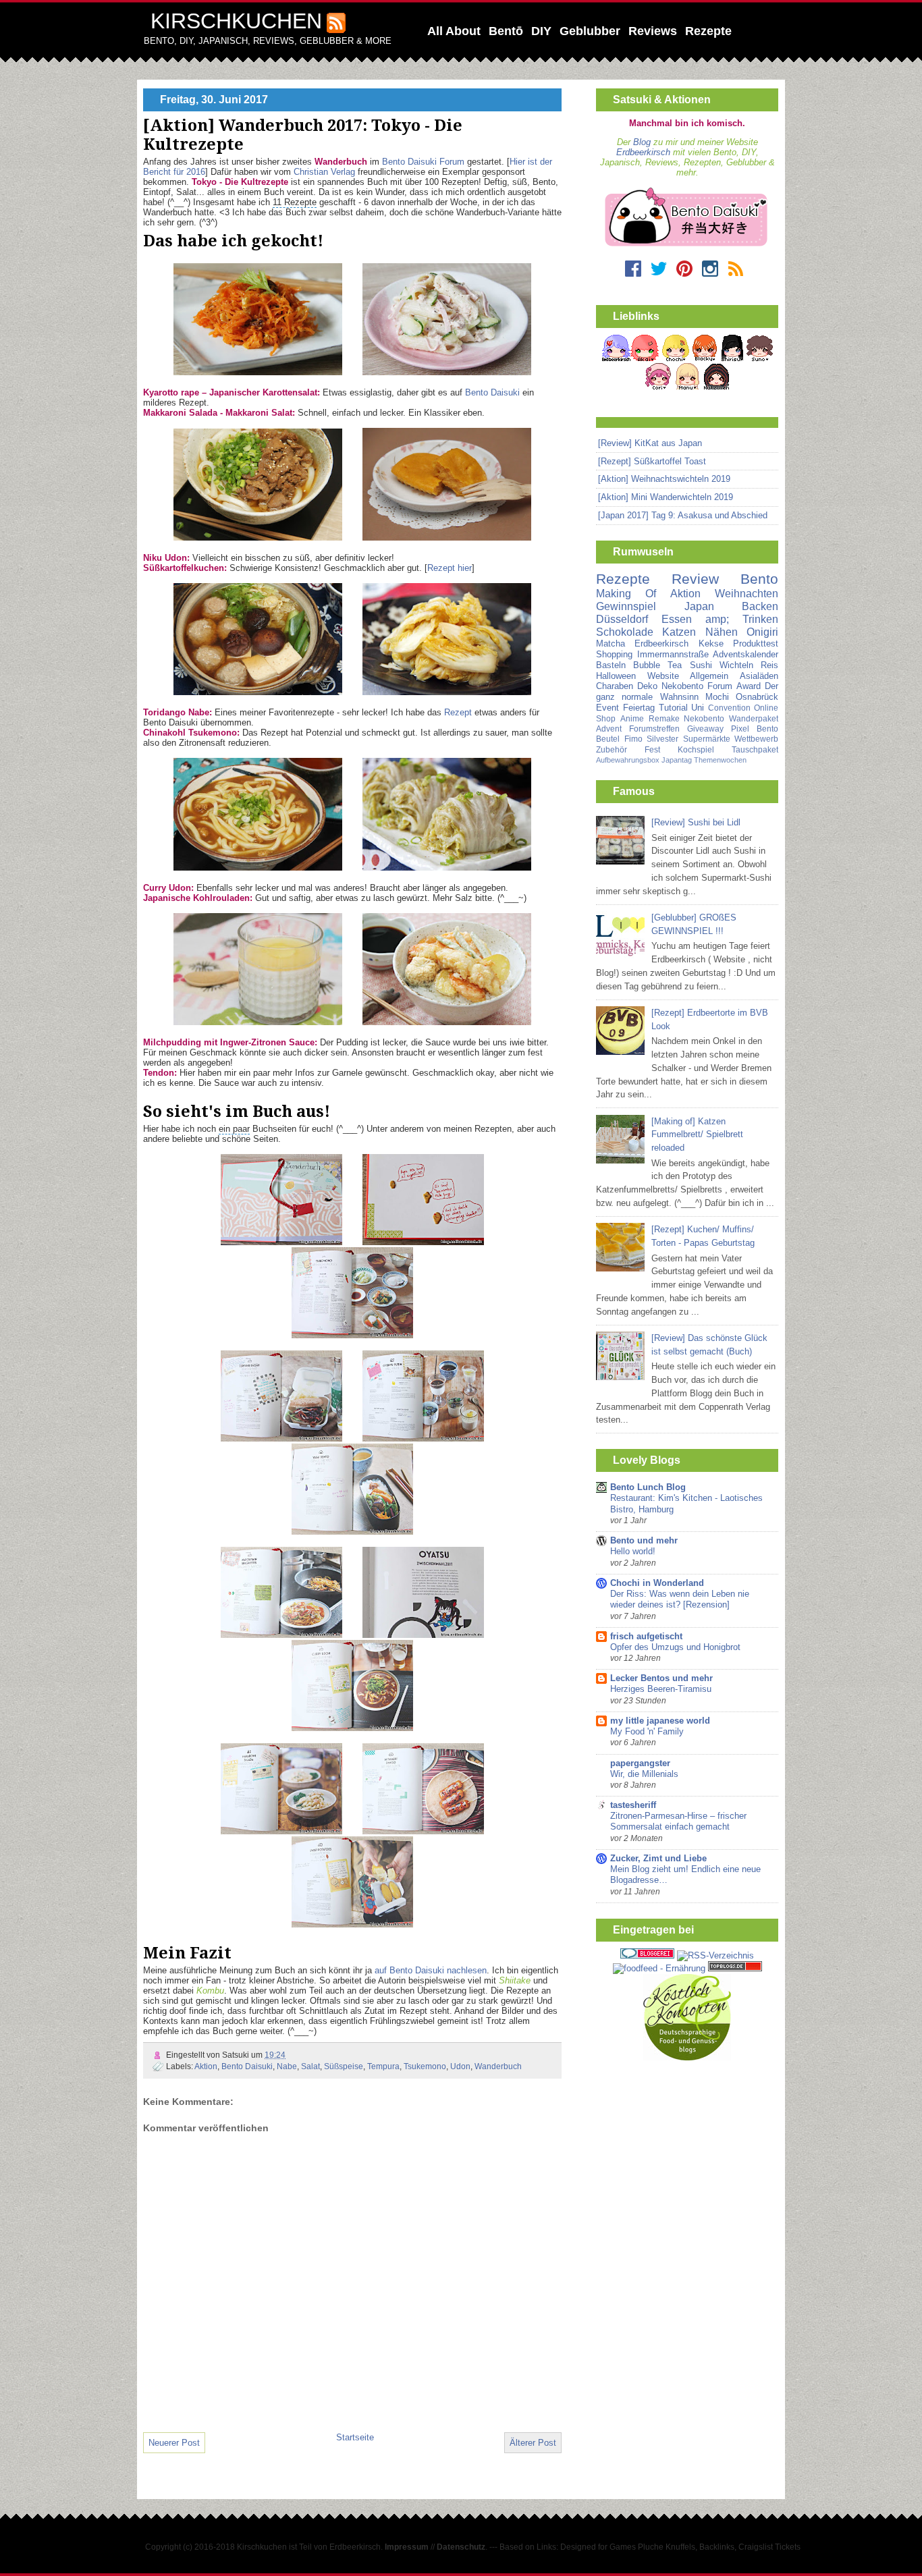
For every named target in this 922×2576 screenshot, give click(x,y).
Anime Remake (650, 719)
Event (607, 708)
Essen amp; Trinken (720, 619)
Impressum (407, 2547)
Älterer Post (533, 2443)
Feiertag (639, 708)
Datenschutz (461, 2547)
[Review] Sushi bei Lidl (696, 822)
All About (454, 31)
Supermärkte (707, 739)
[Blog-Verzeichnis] (647, 1955)
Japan (699, 606)
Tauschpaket (755, 750)
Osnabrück (757, 697)
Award (749, 686)
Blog (642, 142)
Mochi (717, 697)
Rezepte (708, 31)
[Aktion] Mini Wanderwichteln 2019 (666, 497)
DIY (541, 31)
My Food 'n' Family (647, 1732)
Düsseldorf (622, 619)
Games (623, 2547)
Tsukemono (425, 2066)
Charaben (615, 686)
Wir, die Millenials (644, 1774)
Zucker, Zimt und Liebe (658, 1858)
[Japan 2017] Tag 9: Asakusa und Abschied (683, 515)
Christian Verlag (324, 172)
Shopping (614, 654)
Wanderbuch (498, 2066)
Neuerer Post (174, 2443)
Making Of (626, 594)
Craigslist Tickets (769, 2547)
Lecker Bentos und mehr (661, 1678)
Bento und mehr (644, 1540)
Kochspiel (696, 750)
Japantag (677, 760)
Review (695, 579)
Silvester (662, 739)
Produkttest (756, 643)
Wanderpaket (754, 719)
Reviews (653, 31)
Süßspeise (344, 2066)
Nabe (287, 2066)
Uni (698, 708)
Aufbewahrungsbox (628, 760)
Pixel (740, 729)
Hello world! (633, 1552)
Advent (609, 729)
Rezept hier (450, 568)
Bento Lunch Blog (648, 1487)
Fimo (633, 739)
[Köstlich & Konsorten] (687, 2057)
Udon (460, 2066)
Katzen (679, 632)
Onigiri (762, 632)
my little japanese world (660, 1721)
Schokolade (625, 632)
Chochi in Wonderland (657, 1583)
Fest (652, 750)
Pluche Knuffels (667, 2547)
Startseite (355, 2437)
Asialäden (759, 676)
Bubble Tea (657, 665)
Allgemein (709, 676)
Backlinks (717, 2547)
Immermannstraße (673, 654)
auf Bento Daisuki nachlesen (431, 1970)
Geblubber (590, 31)
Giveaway (705, 729)
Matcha (611, 643)
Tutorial (673, 708)
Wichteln (736, 665)
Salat (310, 2066)
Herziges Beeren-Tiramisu (661, 1689)
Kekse (711, 643)
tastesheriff (633, 1805)
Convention (729, 708)
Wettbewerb (756, 739)
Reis (769, 665)
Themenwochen (720, 760)
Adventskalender (745, 654)
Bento (759, 579)
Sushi (701, 665)
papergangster (640, 1763)
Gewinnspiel (626, 606)
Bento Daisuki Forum (423, 162)
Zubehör (612, 750)
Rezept (458, 712)
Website (663, 676)
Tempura (383, 2066)
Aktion (206, 2066)
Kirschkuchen (236, 21)
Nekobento (704, 719)
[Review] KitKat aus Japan (650, 443)
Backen (760, 606)
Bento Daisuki (492, 392)
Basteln (611, 665)
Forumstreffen (654, 729)
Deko (647, 686)
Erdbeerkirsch (643, 152)
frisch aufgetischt (646, 1636)
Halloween (616, 676)
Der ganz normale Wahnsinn (687, 691)
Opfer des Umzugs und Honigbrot (675, 1647)
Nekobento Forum (697, 686)
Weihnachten (747, 594)
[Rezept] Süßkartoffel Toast (652, 461)
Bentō (506, 31)
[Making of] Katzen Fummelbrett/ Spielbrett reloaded (697, 1135)
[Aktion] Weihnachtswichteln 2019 (664, 479)
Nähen (722, 632)
